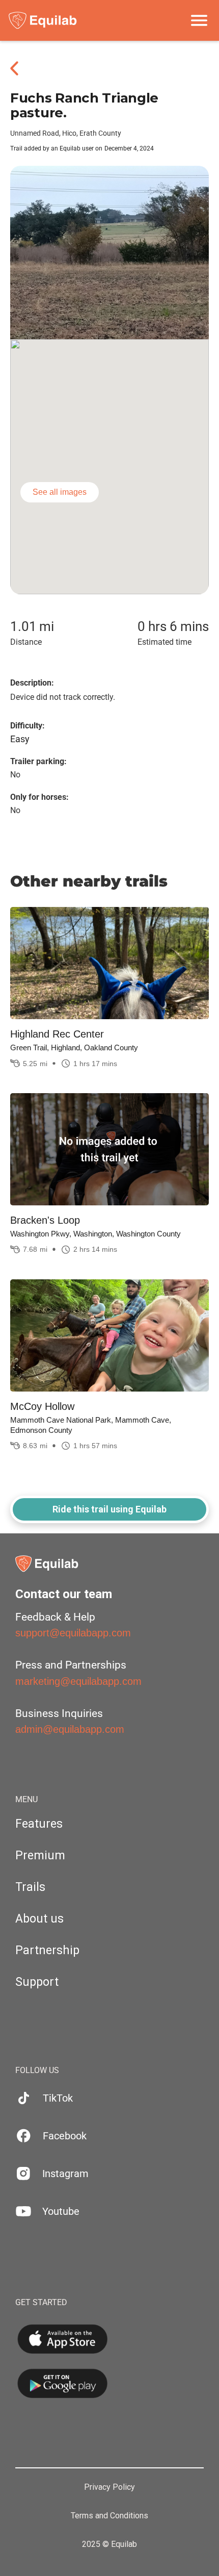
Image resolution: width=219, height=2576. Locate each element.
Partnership (47, 1950)
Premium (40, 1855)
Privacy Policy (109, 2487)
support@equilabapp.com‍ (73, 1633)
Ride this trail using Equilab (109, 1509)
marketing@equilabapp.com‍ (78, 1681)
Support (37, 1982)
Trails (30, 1887)
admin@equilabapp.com (70, 1729)
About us (39, 1919)
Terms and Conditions (109, 2516)
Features (39, 1824)
